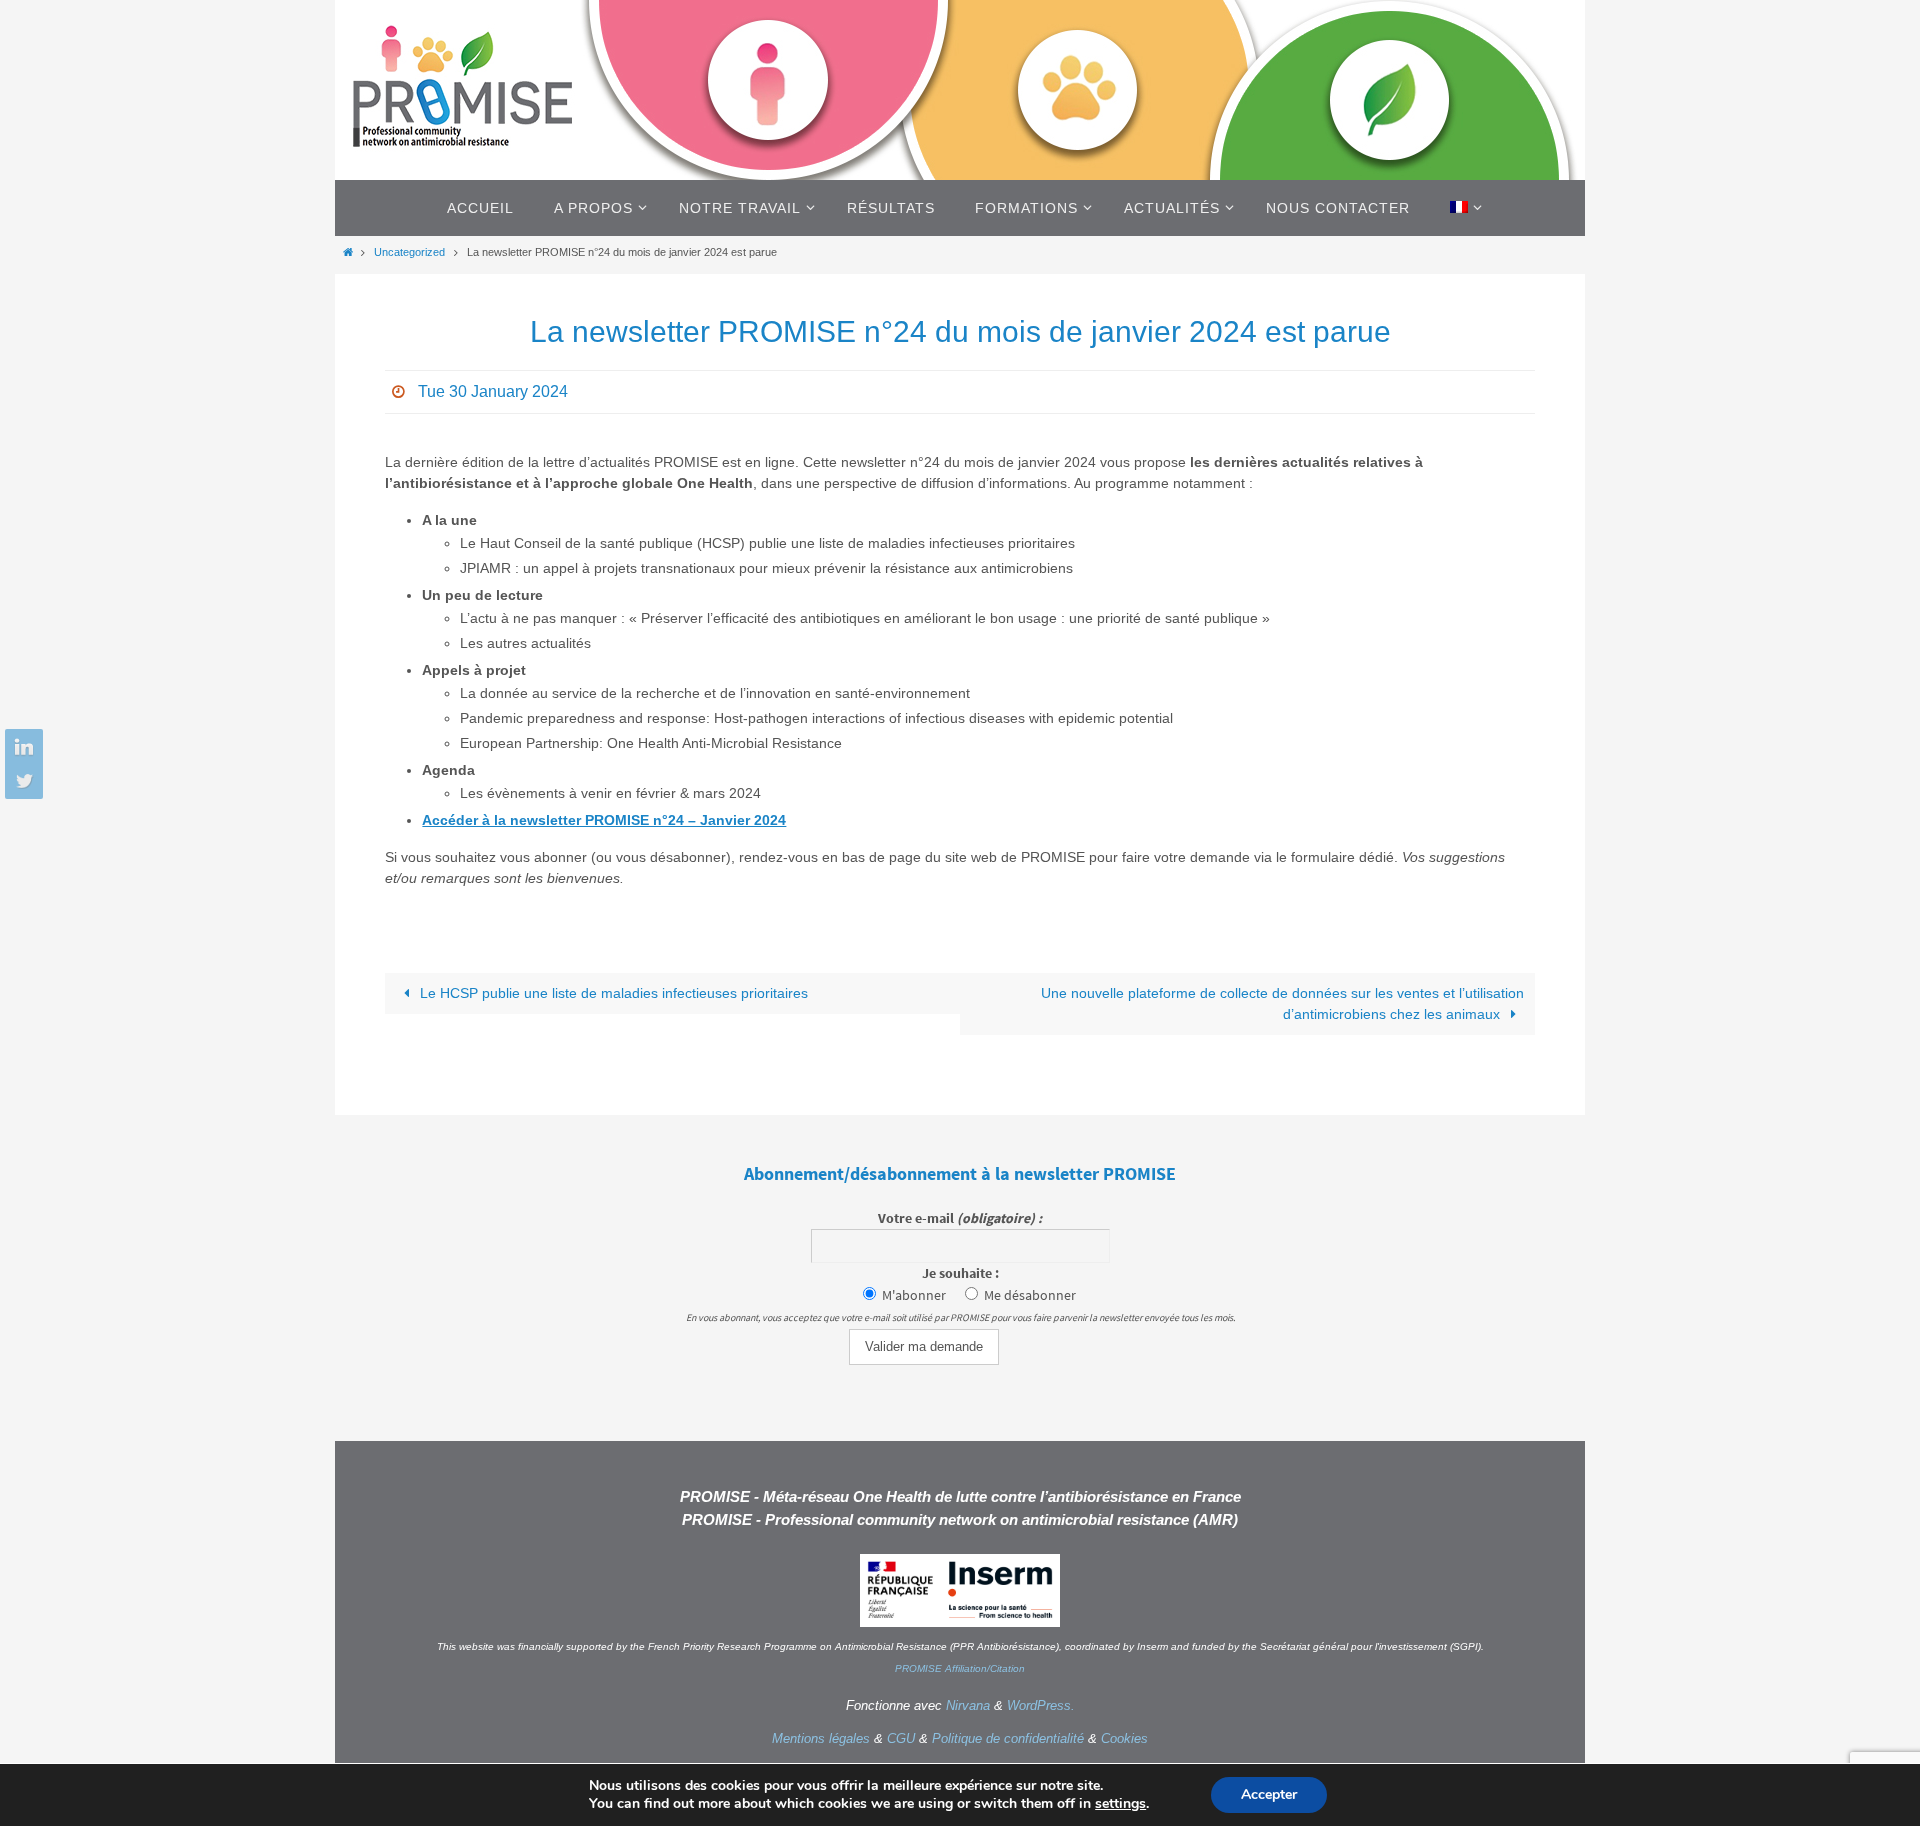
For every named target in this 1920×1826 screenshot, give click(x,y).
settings (1120, 1804)
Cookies (1124, 1738)
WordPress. (1041, 1705)
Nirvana (968, 1705)
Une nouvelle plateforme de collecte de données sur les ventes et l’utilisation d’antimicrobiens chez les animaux (1282, 1003)
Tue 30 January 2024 (493, 391)
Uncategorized (409, 252)
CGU (901, 1738)
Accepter (1269, 1794)
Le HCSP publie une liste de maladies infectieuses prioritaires (612, 993)
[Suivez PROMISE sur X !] (21, 780)
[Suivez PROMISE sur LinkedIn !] (21, 748)
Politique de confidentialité (1008, 1738)
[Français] (1462, 208)
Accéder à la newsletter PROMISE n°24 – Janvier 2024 (604, 820)
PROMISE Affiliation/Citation (960, 1668)
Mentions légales (821, 1738)
